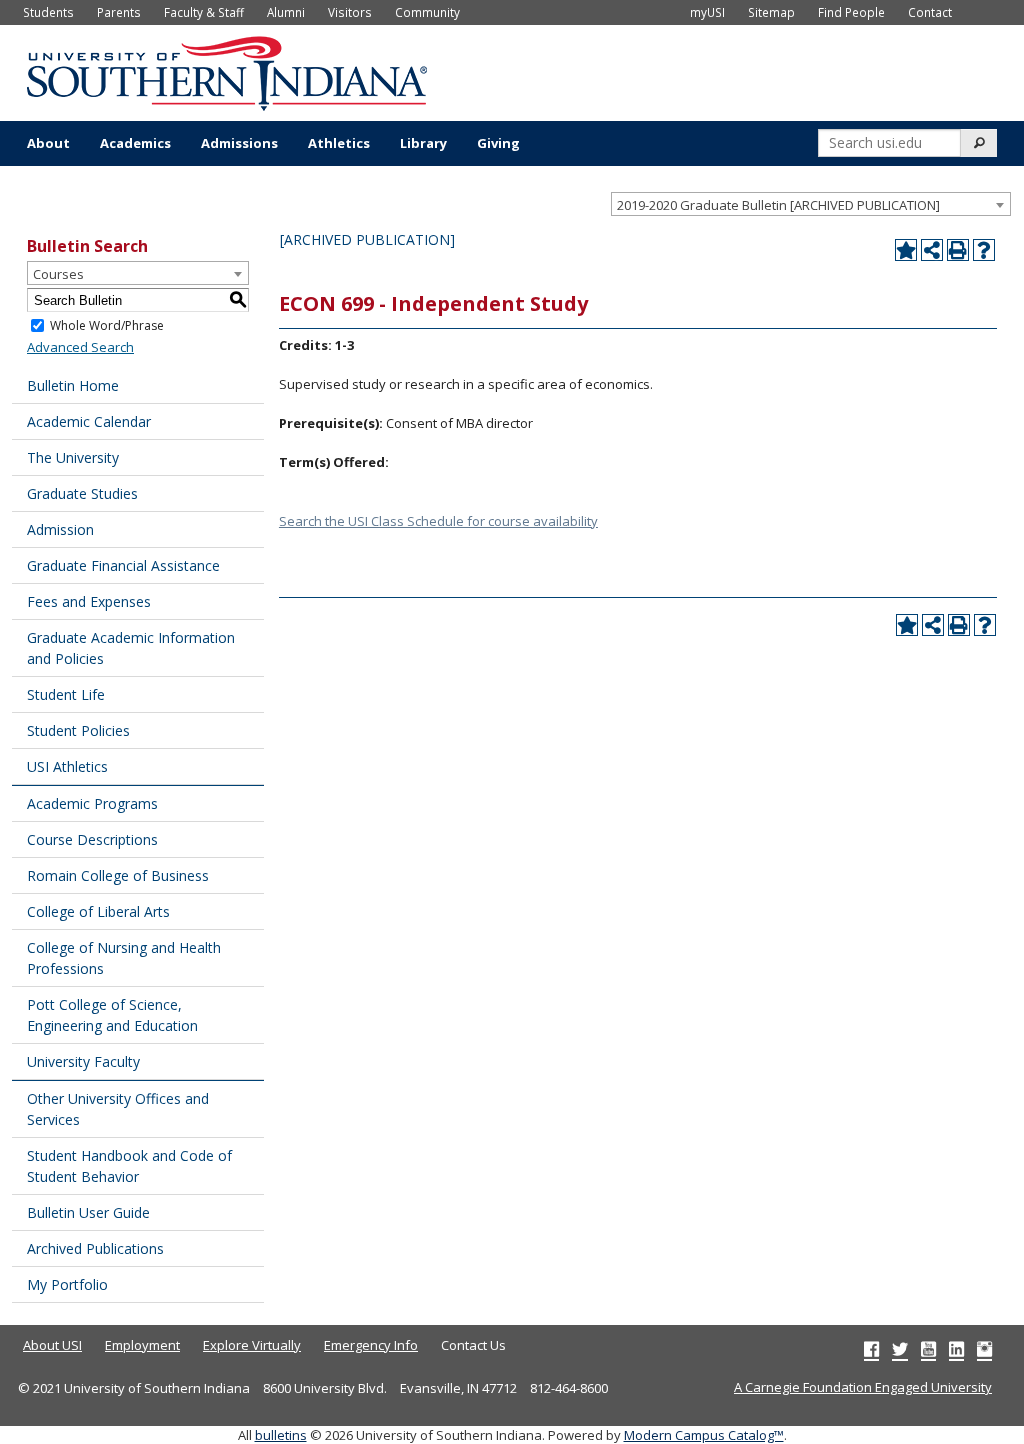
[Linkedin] (956, 1349)
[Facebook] (871, 1349)
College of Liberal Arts (98, 911)
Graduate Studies (82, 493)
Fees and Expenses (89, 601)
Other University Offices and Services (118, 1109)
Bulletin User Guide (88, 1212)
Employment (142, 1345)
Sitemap (771, 12)
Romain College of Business (118, 875)
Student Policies (78, 730)
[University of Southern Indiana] (227, 71)
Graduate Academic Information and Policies (131, 648)
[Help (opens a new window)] (984, 250)
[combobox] (811, 204)
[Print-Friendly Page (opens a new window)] (958, 250)
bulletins (281, 1435)
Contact (930, 12)
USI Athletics (67, 766)
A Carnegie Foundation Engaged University (863, 1387)
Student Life (66, 694)
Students (48, 12)
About (48, 143)
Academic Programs (92, 803)
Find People (851, 12)
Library (423, 143)
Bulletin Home (73, 385)
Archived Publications (95, 1248)
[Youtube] (928, 1349)
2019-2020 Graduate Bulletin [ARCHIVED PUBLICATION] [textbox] (778, 205)
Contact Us (473, 1345)
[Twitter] (900, 1349)
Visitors (350, 12)
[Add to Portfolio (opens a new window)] (906, 250)
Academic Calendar (89, 421)
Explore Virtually (252, 1345)
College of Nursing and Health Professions (124, 958)
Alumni (286, 12)
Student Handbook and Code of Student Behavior (129, 1166)
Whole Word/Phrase (107, 325)
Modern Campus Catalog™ (704, 1435)
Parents (119, 12)
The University (73, 457)
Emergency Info (371, 1345)
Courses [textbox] (58, 274)
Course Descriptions (92, 839)
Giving (498, 143)
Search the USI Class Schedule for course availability (438, 521)
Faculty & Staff (204, 12)
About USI (52, 1345)
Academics (135, 143)
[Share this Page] (932, 250)
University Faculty (83, 1061)
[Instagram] (984, 1349)
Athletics (339, 143)
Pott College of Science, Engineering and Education (112, 1015)
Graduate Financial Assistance (123, 565)
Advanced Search (80, 347)
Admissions (239, 143)
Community (427, 12)
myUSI (707, 12)
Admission (60, 529)
